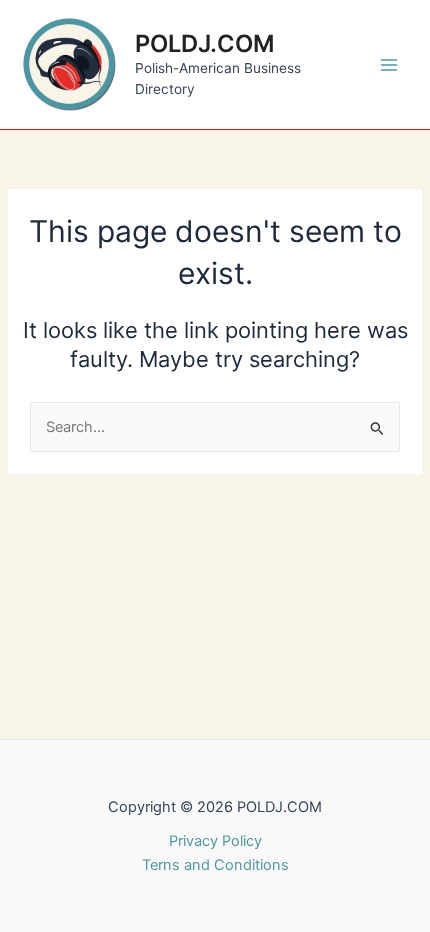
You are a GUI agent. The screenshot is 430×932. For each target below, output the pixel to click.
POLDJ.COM (204, 43)
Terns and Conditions (215, 865)
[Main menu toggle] (389, 65)
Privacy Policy (215, 841)
